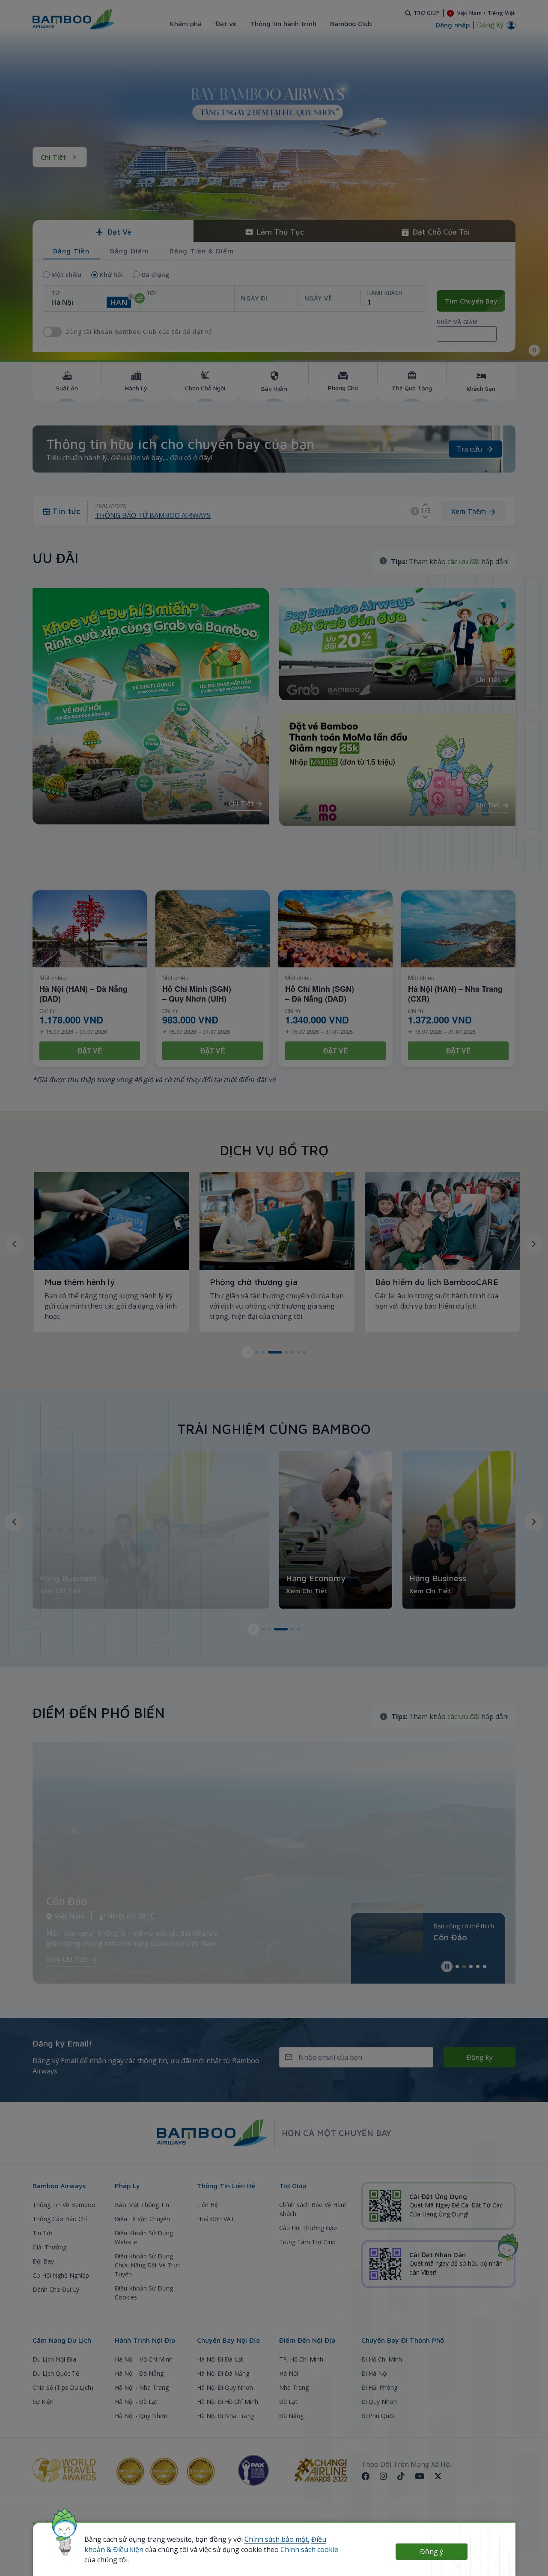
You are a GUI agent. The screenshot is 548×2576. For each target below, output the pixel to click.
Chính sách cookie (309, 2549)
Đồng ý (432, 2552)
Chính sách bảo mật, (277, 2539)
